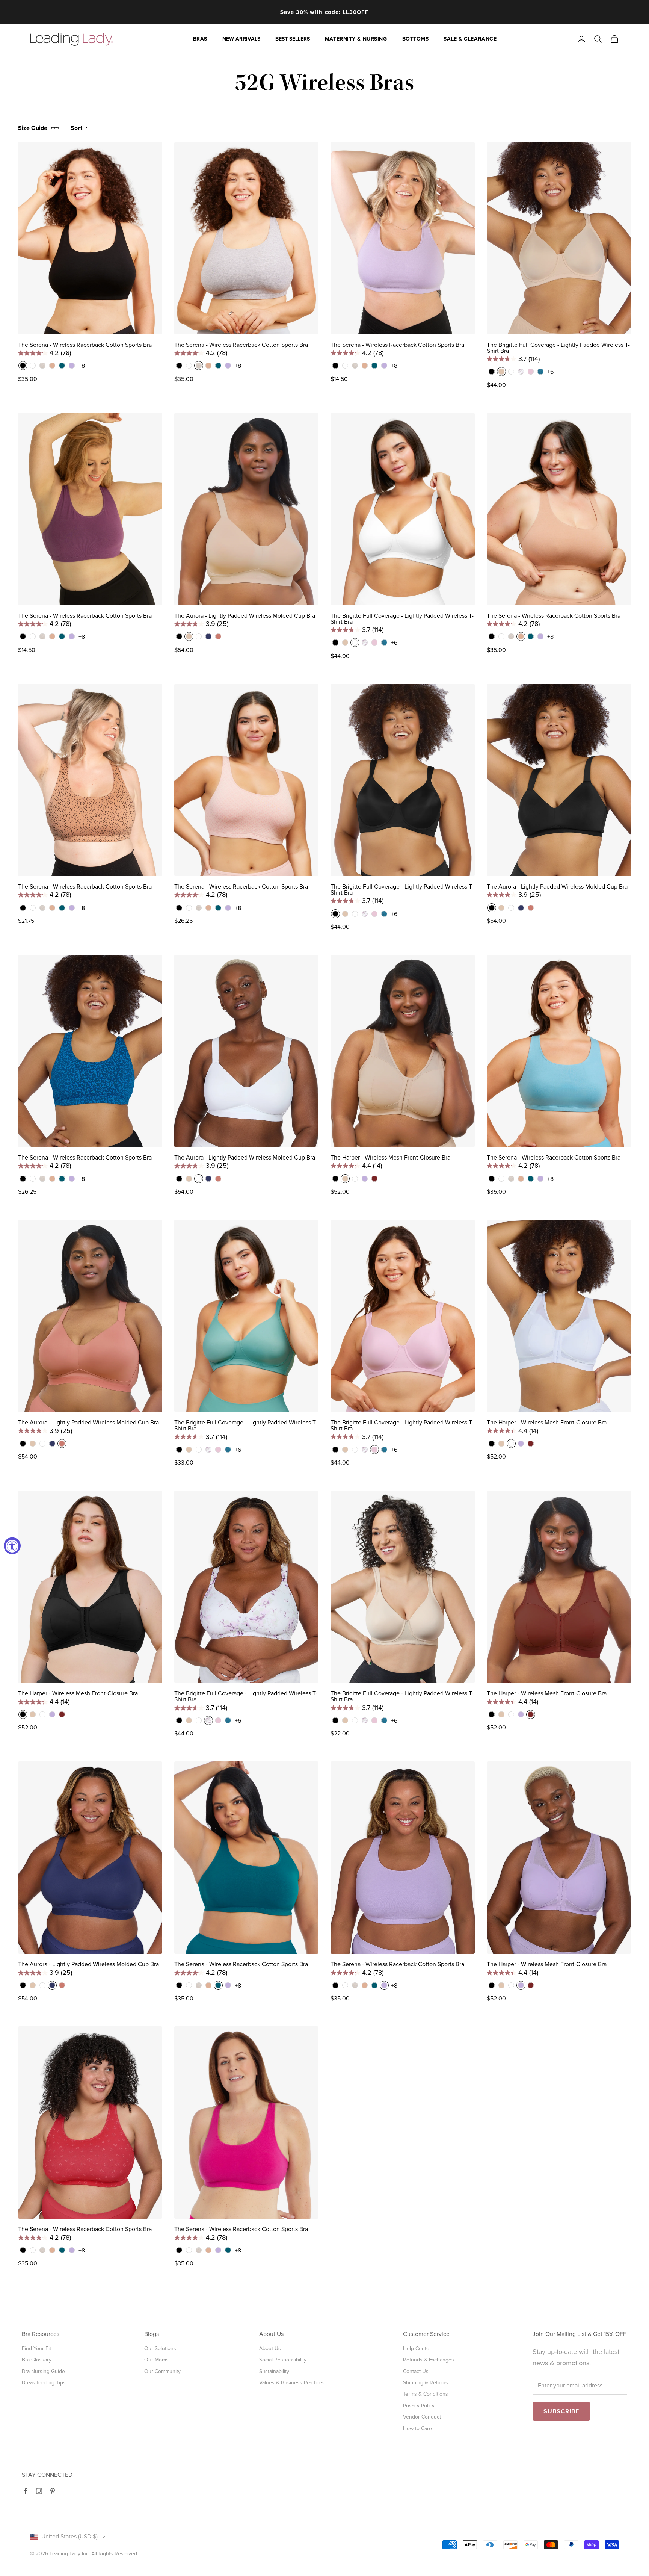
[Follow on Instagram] (39, 2491)
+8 (82, 366)
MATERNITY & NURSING (356, 39)
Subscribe (561, 2411)
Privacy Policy (419, 2406)
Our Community (162, 2371)
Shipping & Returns (426, 2383)
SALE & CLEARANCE (470, 39)
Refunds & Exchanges (429, 2360)
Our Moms (156, 2360)
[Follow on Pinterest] (53, 2491)
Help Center (417, 2348)
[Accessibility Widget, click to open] (12, 1546)
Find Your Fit (36, 2348)
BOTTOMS (416, 39)
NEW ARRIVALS (241, 39)
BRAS (200, 39)
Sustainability (274, 2371)
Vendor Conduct (422, 2417)
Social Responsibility (283, 2360)
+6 (550, 372)
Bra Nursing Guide (43, 2371)
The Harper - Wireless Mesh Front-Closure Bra (390, 1158)
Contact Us (416, 2371)
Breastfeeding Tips (44, 2383)
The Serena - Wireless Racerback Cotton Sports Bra (85, 345)
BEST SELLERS (293, 39)
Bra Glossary (37, 2360)
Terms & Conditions (426, 2394)
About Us (270, 2348)
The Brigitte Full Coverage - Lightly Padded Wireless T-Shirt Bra (558, 348)
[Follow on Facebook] (26, 2491)
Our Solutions (160, 2348)
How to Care (417, 2429)
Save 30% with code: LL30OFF (324, 12)
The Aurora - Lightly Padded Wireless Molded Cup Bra (245, 616)
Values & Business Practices (292, 2383)
